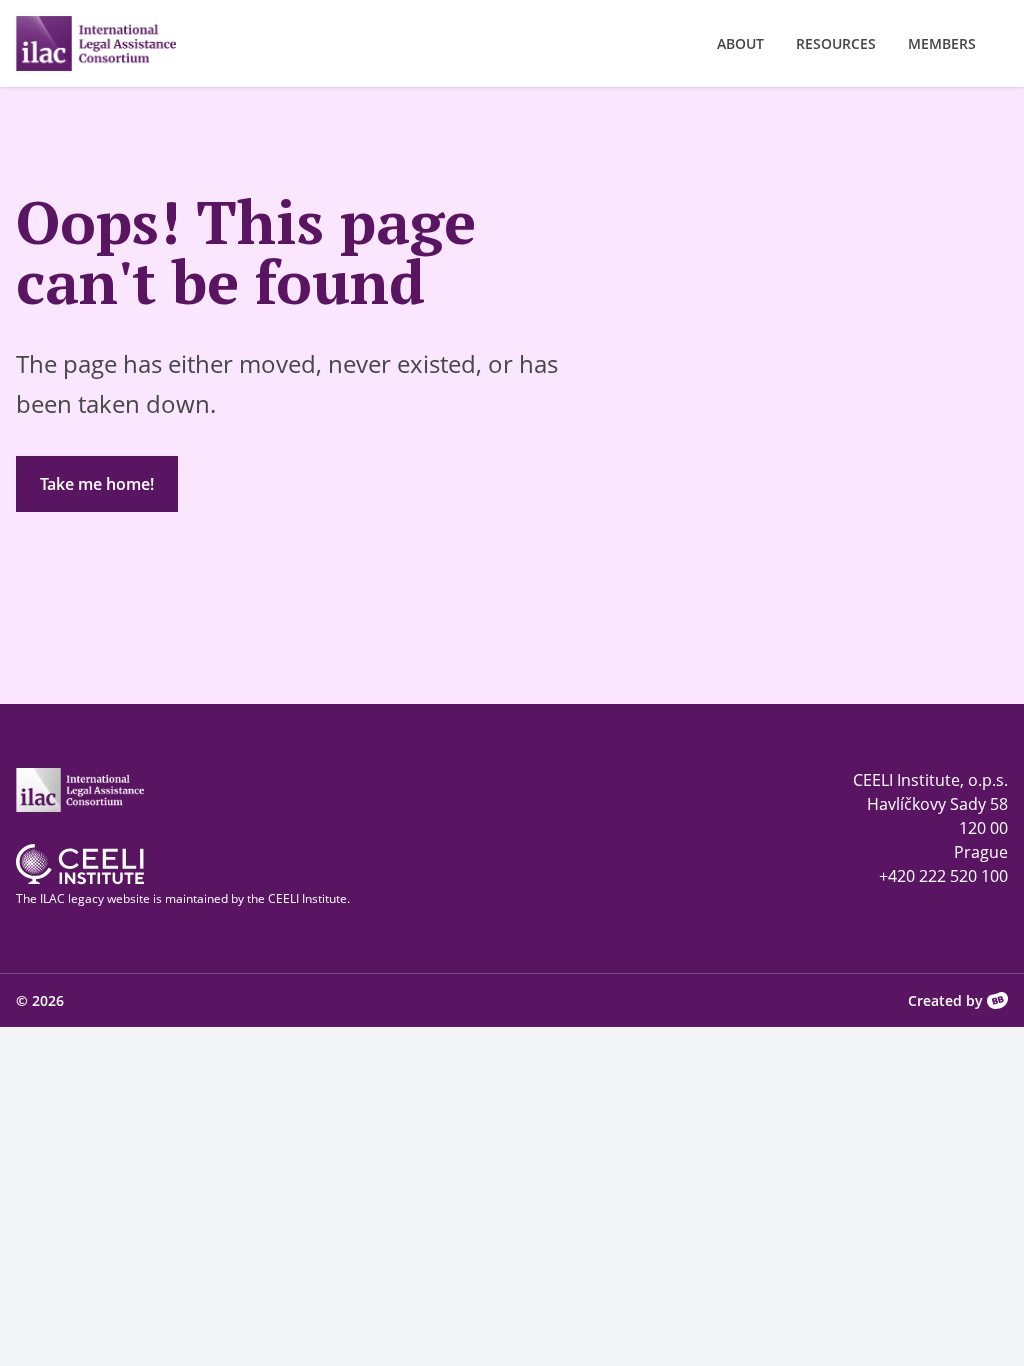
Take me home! (97, 484)
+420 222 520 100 (943, 876)
